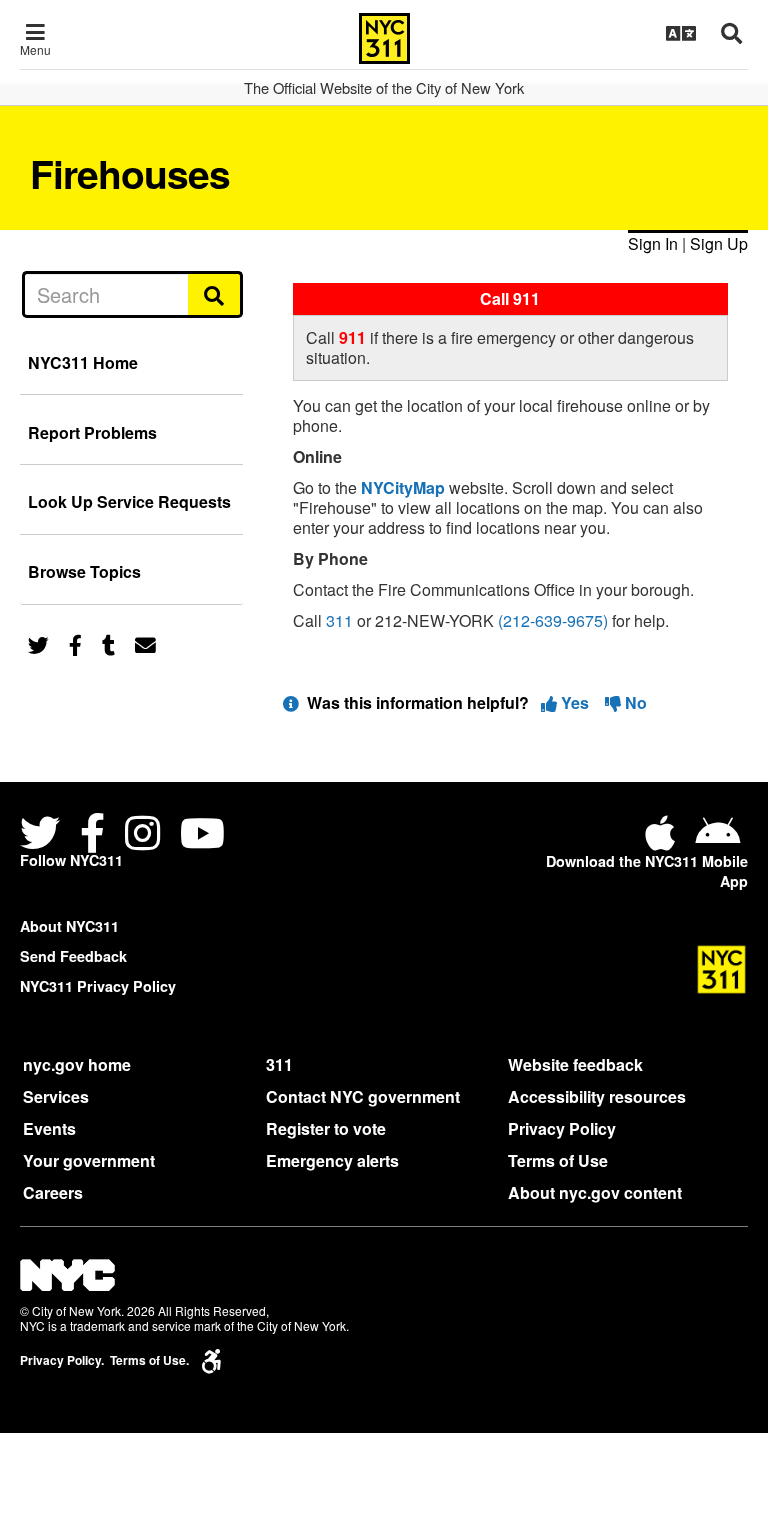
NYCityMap (403, 487)
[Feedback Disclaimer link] (291, 702)
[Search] (215, 294)
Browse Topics (84, 571)
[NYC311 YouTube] (202, 835)
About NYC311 (69, 926)
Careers (53, 1192)
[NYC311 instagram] (142, 835)
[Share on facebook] (75, 643)
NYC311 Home (83, 362)
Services (56, 1096)
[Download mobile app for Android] (717, 840)
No (634, 702)
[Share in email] (145, 643)
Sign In (653, 243)
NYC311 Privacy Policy (98, 986)
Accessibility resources (597, 1096)
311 (339, 620)
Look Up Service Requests (129, 501)
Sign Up (719, 243)
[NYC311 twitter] (44, 835)
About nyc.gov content (595, 1192)
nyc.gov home (77, 1064)
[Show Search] (731, 33)
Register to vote (326, 1128)
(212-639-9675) (553, 620)
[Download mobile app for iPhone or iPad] (664, 840)
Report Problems (92, 432)
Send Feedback (73, 956)
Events (49, 1128)
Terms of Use (558, 1160)
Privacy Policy (562, 1128)
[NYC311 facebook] (92, 835)
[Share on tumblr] (108, 643)
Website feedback (575, 1064)
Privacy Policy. (62, 1360)
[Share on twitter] (38, 643)
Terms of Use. (149, 1360)
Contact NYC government (363, 1096)
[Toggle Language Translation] (681, 33)
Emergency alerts (332, 1160)
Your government (89, 1160)
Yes (575, 702)
